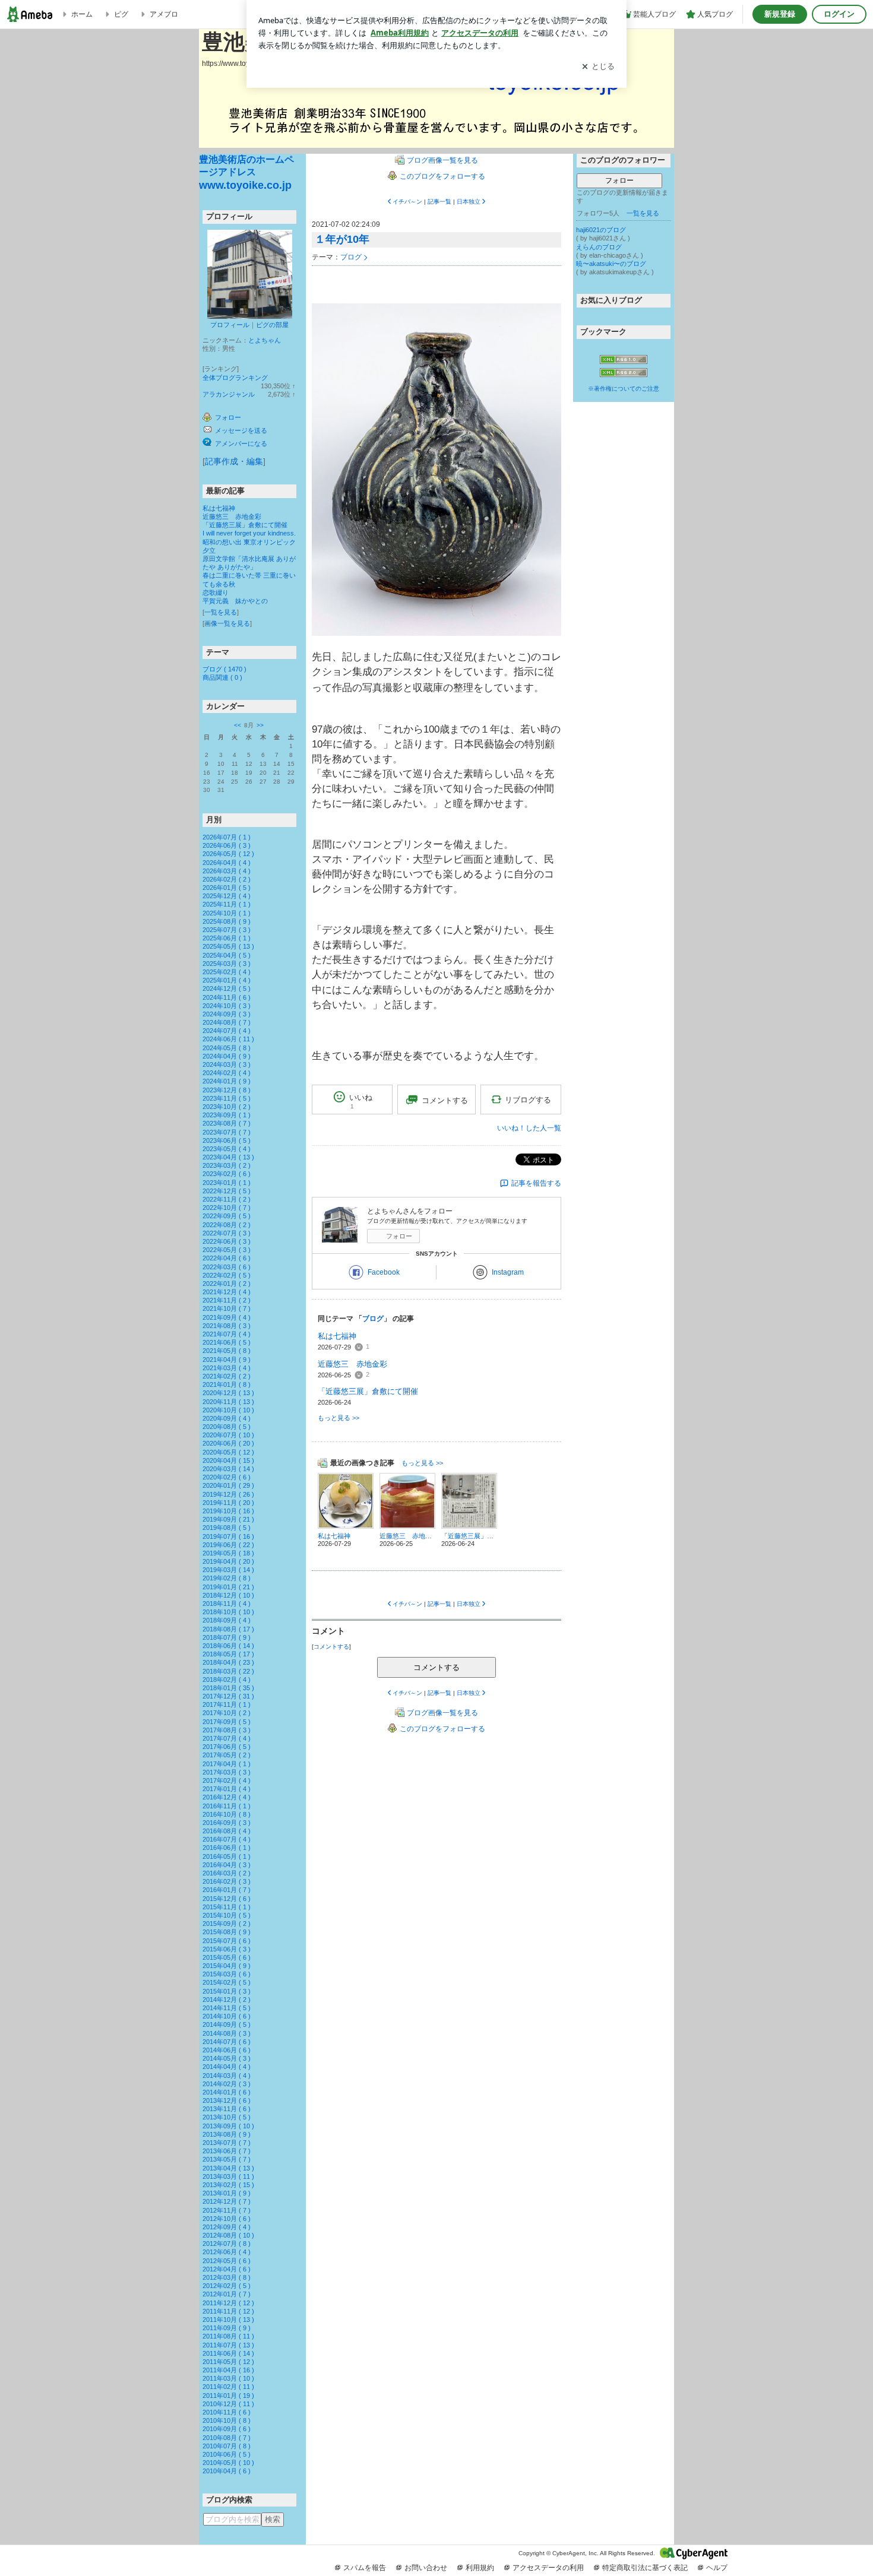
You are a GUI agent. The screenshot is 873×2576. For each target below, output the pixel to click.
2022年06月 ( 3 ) (227, 1241)
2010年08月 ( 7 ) (227, 2438)
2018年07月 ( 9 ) (227, 1637)
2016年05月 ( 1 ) (227, 1856)
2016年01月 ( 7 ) (227, 1890)
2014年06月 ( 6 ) (227, 2050)
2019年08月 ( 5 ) (227, 1528)
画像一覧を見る (227, 623)
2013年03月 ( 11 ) (228, 2176)
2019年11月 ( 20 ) (228, 1503)
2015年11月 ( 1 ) (227, 1907)
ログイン (839, 14)
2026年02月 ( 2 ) (227, 879)
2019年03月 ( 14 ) (228, 1570)
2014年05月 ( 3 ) (227, 2058)
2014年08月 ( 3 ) (227, 2033)
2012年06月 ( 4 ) (227, 2252)
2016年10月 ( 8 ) (227, 1814)
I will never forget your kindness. (249, 533)
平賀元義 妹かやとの (235, 601)
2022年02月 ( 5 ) (227, 1275)
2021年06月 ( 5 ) (227, 1342)
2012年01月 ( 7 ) (227, 2294)
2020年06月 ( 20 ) (228, 1443)
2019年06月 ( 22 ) (228, 1545)
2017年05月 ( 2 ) (227, 1755)
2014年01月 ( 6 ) (227, 2092)
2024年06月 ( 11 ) (228, 1039)
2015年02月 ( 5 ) (227, 1982)
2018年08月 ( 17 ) (228, 1629)
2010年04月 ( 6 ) (227, 2471)
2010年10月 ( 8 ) (227, 2420)
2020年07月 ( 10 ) (228, 1435)
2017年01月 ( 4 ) (227, 1789)
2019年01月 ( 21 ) (228, 1587)
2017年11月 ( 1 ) (227, 1704)
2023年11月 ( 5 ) (227, 1098)
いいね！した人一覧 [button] (529, 1128)
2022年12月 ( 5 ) (227, 1191)
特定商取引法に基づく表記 (645, 2568)
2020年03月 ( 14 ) (228, 1469)
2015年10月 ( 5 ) (227, 1915)
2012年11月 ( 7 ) (227, 2210)
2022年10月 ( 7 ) (227, 1208)
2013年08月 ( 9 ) (227, 2134)
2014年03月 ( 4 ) (227, 2076)
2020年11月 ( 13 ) (228, 1402)
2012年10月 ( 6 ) (227, 2219)
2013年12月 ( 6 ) (227, 2100)
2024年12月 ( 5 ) (227, 988)
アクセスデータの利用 (548, 2568)
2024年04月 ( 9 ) (227, 1056)
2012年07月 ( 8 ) (227, 2244)
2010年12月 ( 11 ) (228, 2404)
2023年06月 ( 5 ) (227, 1140)
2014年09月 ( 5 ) (227, 2024)
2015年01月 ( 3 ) (227, 1991)
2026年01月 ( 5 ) (227, 888)
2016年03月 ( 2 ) (227, 1873)
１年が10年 (342, 239)
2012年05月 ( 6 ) (227, 2261)
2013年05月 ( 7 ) (227, 2159)
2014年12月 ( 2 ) (227, 2000)
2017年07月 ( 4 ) (227, 1738)
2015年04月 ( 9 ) (227, 1966)
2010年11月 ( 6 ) (227, 2412)
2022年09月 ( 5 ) (227, 1216)
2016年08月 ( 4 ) (227, 1831)
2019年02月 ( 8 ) (227, 1578)
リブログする (528, 1100)
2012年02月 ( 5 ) (227, 2286)
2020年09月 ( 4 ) (227, 1418)
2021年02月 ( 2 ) (227, 1376)
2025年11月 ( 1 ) (227, 904)
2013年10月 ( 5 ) (227, 2117)
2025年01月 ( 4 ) (227, 980)
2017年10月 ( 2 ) (227, 1713)
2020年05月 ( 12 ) (228, 1452)
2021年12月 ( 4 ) (227, 1292)
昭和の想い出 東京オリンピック (249, 542)
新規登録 (780, 14)
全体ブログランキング (235, 378)
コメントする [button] (445, 1100)
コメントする (436, 1667)
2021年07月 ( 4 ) (227, 1334)
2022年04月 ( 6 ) (227, 1258)
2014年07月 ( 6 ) (227, 2042)
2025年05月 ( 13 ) (228, 946)
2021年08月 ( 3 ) (227, 1326)
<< (238, 725)
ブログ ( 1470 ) (224, 669)
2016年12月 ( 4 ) (227, 1797)
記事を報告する (536, 1183)
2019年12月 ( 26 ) (228, 1494)
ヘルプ (717, 2568)
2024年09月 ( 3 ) (227, 1014)
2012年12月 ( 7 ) (227, 2201)
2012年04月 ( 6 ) (227, 2269)
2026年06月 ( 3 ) (227, 845)
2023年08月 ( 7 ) (227, 1123)
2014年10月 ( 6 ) (227, 2016)
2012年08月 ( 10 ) (228, 2235)
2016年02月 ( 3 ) (227, 1881)
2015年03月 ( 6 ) (227, 1974)
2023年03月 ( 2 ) (227, 1165)
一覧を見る (221, 612)
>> (260, 725)
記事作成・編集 (234, 461)
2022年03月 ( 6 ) (227, 1267)
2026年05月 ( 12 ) (228, 854)
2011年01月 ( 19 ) (228, 2396)
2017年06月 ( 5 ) (227, 1747)
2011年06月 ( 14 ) (228, 2353)
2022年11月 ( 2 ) (227, 1199)
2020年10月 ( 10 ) (228, 1410)
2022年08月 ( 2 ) (227, 1225)
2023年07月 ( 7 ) (227, 1132)
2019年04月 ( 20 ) (228, 1561)
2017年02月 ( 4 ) (227, 1780)
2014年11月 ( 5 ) (227, 2008)
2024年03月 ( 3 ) (227, 1064)
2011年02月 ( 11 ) (228, 2387)
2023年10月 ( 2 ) (227, 1107)
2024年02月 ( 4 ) (227, 1073)
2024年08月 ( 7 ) (227, 1022)
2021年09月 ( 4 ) (227, 1317)
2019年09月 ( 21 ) (228, 1519)
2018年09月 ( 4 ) (227, 1620)
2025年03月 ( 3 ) (227, 964)
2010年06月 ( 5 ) (227, 2454)
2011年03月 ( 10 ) (228, 2378)
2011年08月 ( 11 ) (228, 2336)
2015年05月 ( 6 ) (227, 1957)
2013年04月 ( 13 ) (228, 2168)
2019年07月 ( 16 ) (228, 1536)
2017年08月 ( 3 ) (227, 1730)
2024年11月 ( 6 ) (227, 997)
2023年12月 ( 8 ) (227, 1090)
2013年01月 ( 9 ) (227, 2193)
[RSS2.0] (624, 373)
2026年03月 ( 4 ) (227, 871)
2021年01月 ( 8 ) (227, 1384)
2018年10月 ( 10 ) (228, 1612)
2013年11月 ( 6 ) (227, 2109)
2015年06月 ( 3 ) (227, 1949)
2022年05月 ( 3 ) (227, 1250)
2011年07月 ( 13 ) (228, 2345)
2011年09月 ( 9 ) (227, 2328)
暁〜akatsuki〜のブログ (611, 264)
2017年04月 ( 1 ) (227, 1764)
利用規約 (480, 2568)
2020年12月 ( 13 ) (228, 1393)
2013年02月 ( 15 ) (228, 2185)
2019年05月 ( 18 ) (228, 1553)
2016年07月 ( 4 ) (227, 1839)
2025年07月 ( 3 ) (227, 930)
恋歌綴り (216, 592)
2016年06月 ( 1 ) (227, 1848)
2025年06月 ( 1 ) (227, 938)
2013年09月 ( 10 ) (228, 2126)
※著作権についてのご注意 (624, 389)
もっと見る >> (339, 1418)
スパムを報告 (365, 2568)
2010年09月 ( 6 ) (227, 2429)
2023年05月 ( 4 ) (227, 1149)
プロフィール (230, 325)
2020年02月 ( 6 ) (227, 1477)
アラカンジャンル (229, 394)
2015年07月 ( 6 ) (227, 1941)
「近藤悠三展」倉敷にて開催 (245, 525)
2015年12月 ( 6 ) (227, 1899)
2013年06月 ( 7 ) (227, 2151)
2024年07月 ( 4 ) (227, 1031)
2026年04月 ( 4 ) (227, 863)
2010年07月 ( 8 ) (227, 2446)
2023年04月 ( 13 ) (228, 1157)
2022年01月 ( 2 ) (227, 1284)
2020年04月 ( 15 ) (228, 1460)
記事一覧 (439, 202)
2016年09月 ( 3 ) (227, 1823)
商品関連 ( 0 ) (222, 677)
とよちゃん (265, 340)
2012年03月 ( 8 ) (227, 2277)
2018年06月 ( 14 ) (228, 1646)
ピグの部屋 (272, 325)
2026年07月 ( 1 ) (227, 837)
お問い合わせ (426, 2568)
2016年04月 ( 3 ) (227, 1865)
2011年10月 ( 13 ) (228, 2320)
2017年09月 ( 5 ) (227, 1722)
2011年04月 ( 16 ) (228, 2370)
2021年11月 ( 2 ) (227, 1300)
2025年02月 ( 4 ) (227, 972)
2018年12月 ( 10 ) (228, 1595)
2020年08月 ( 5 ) (227, 1427)
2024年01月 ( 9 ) (227, 1081)
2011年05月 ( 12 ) (228, 2362)
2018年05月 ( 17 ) (228, 1654)
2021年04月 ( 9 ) (227, 1360)
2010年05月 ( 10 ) (228, 2463)
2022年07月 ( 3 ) (227, 1233)
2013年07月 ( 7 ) (227, 2143)
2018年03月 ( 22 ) (228, 1671)
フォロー (399, 1236)
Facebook (384, 1272)
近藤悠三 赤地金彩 (232, 517)
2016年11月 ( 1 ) (227, 1806)
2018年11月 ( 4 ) (227, 1604)
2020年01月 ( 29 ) (228, 1485)
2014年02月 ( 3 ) (227, 2084)
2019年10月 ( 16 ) (228, 1511)
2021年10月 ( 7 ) (227, 1308)
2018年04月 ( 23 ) (228, 1662)
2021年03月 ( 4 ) (227, 1368)
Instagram (508, 1272)
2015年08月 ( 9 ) (227, 1932)
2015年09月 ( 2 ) (227, 1924)
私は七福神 (219, 508)
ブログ (351, 257)
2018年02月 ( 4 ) (227, 1680)
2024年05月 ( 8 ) (227, 1048)
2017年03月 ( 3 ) (227, 1772)
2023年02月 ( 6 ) (227, 1174)
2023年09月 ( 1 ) (227, 1115)
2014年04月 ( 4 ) (227, 2067)
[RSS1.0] (624, 362)
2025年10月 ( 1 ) (227, 913)
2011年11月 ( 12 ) (228, 2311)
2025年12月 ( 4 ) (227, 896)
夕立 (209, 550)
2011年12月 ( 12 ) (228, 2303)
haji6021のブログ (601, 230)
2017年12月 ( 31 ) (228, 1696)
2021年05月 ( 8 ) (227, 1351)
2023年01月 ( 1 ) (227, 1183)
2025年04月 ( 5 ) (227, 955)
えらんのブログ (599, 247)
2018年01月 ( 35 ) (228, 1688)
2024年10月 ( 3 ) (227, 1006)
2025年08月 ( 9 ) (227, 921)
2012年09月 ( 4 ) (227, 2227)
